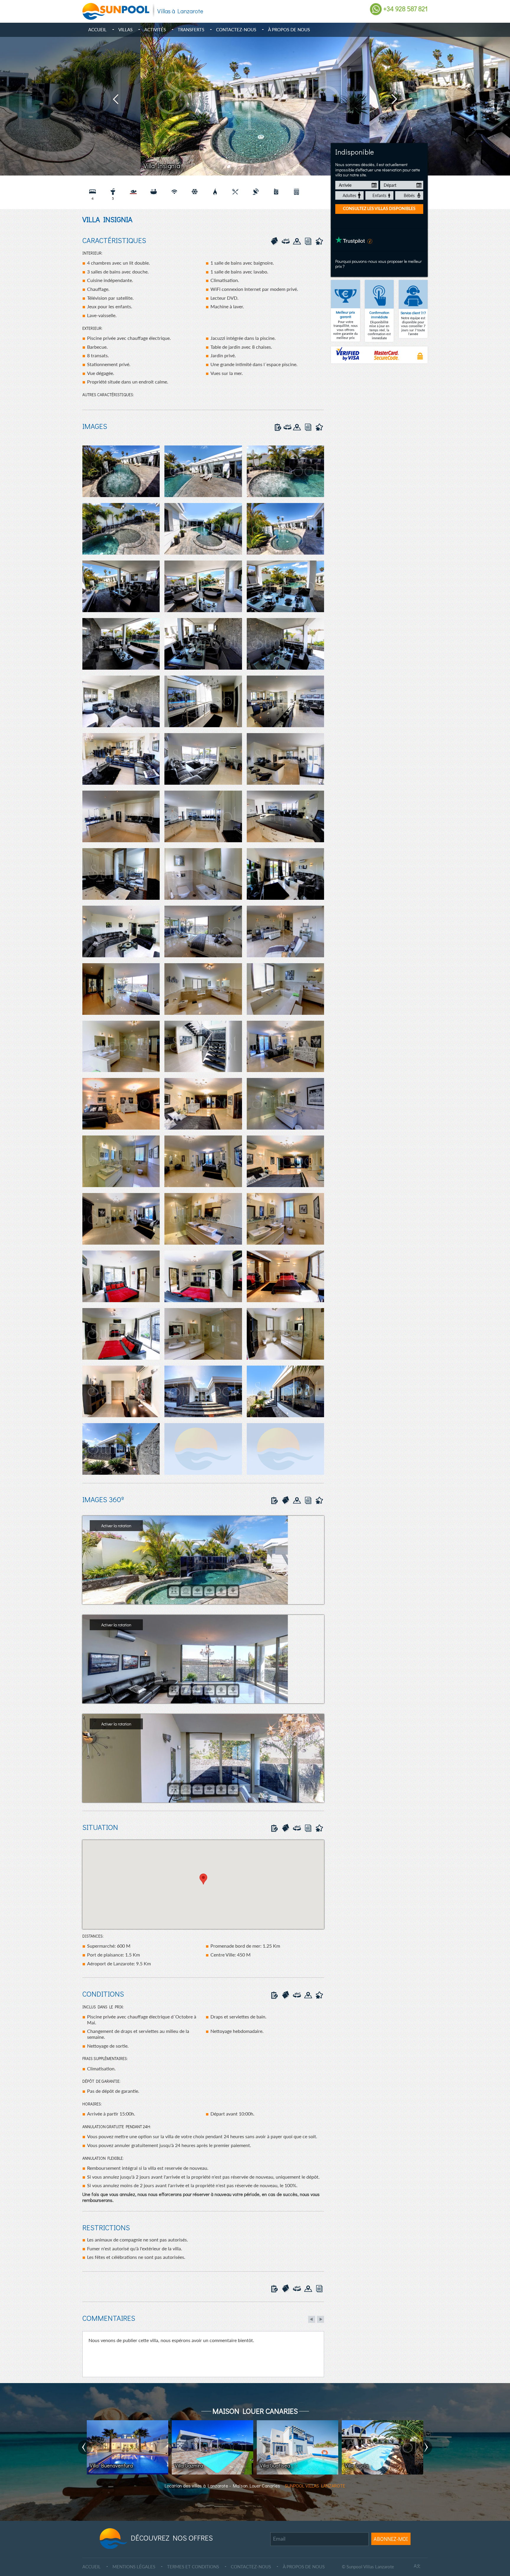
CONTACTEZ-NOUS (251, 2567)
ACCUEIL (91, 2567)
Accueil (97, 30)
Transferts (191, 30)
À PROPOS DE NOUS (304, 2567)
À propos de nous (289, 30)
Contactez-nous (236, 30)
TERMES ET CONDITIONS (193, 2567)
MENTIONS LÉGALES (134, 2567)
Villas (125, 30)
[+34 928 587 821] (376, 9)
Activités (155, 30)
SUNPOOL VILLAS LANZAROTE (315, 2486)
